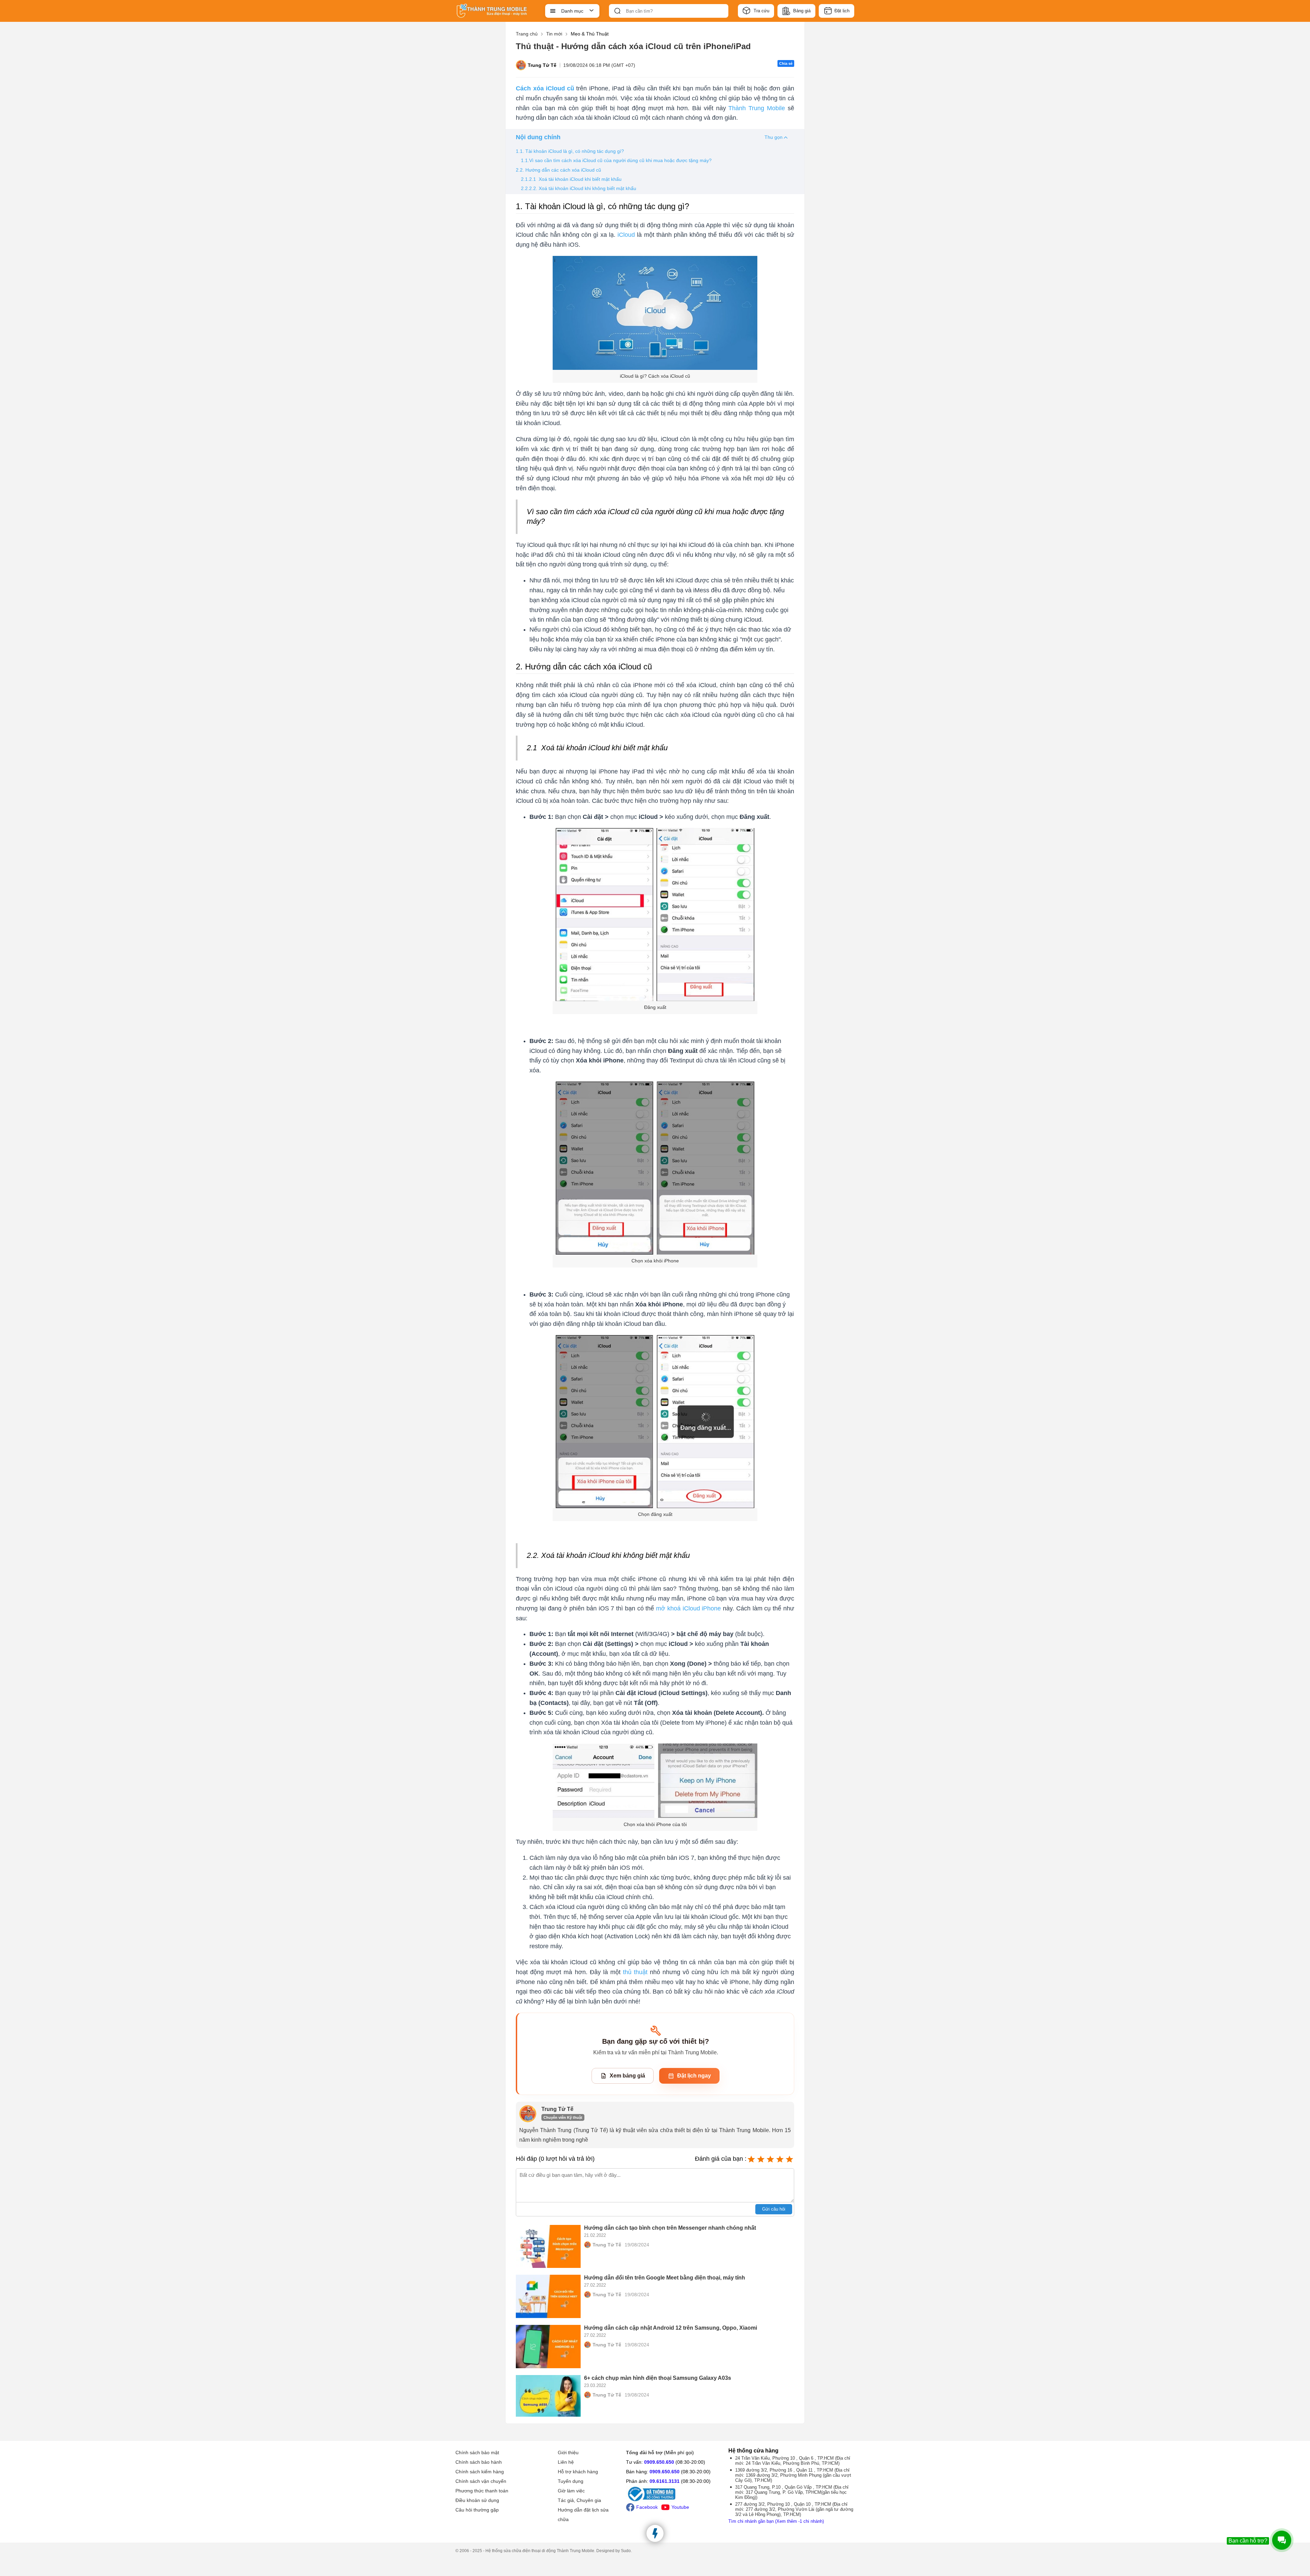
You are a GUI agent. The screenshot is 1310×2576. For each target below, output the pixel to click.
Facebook (647, 2507)
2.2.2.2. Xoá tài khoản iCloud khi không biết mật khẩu (579, 188)
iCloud (626, 235)
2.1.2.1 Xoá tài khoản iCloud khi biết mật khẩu (572, 179)
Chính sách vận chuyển (481, 2481)
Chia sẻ (786, 63)
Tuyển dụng (571, 2481)
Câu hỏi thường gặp (477, 2510)
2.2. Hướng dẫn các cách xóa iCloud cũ (559, 170)
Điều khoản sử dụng (477, 2500)
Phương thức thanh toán (482, 2491)
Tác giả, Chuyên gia (579, 2500)
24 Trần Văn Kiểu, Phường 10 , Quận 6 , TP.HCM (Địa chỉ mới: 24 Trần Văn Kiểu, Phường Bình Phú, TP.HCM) (793, 2461)
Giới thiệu (568, 2452)
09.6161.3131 (665, 2481)
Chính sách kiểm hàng (480, 2472)
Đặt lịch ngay (694, 2076)
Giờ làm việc (571, 2491)
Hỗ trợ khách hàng (578, 2472)
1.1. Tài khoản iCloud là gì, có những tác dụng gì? (570, 151)
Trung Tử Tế (542, 65)
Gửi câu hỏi (774, 2209)
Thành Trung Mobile (757, 108)
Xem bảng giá (627, 2076)
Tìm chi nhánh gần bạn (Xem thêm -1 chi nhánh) (776, 2521)
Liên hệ (566, 2462)
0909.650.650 (659, 2462)
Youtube (680, 2507)
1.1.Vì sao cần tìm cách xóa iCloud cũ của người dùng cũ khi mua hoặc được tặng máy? (616, 160)
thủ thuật (635, 1972)
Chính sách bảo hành (479, 2462)
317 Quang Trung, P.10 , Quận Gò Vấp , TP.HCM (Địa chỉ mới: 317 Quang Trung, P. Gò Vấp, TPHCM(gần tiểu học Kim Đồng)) (792, 2492)
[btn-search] (617, 11)
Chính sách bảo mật (477, 2452)
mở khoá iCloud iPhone (688, 1608)
